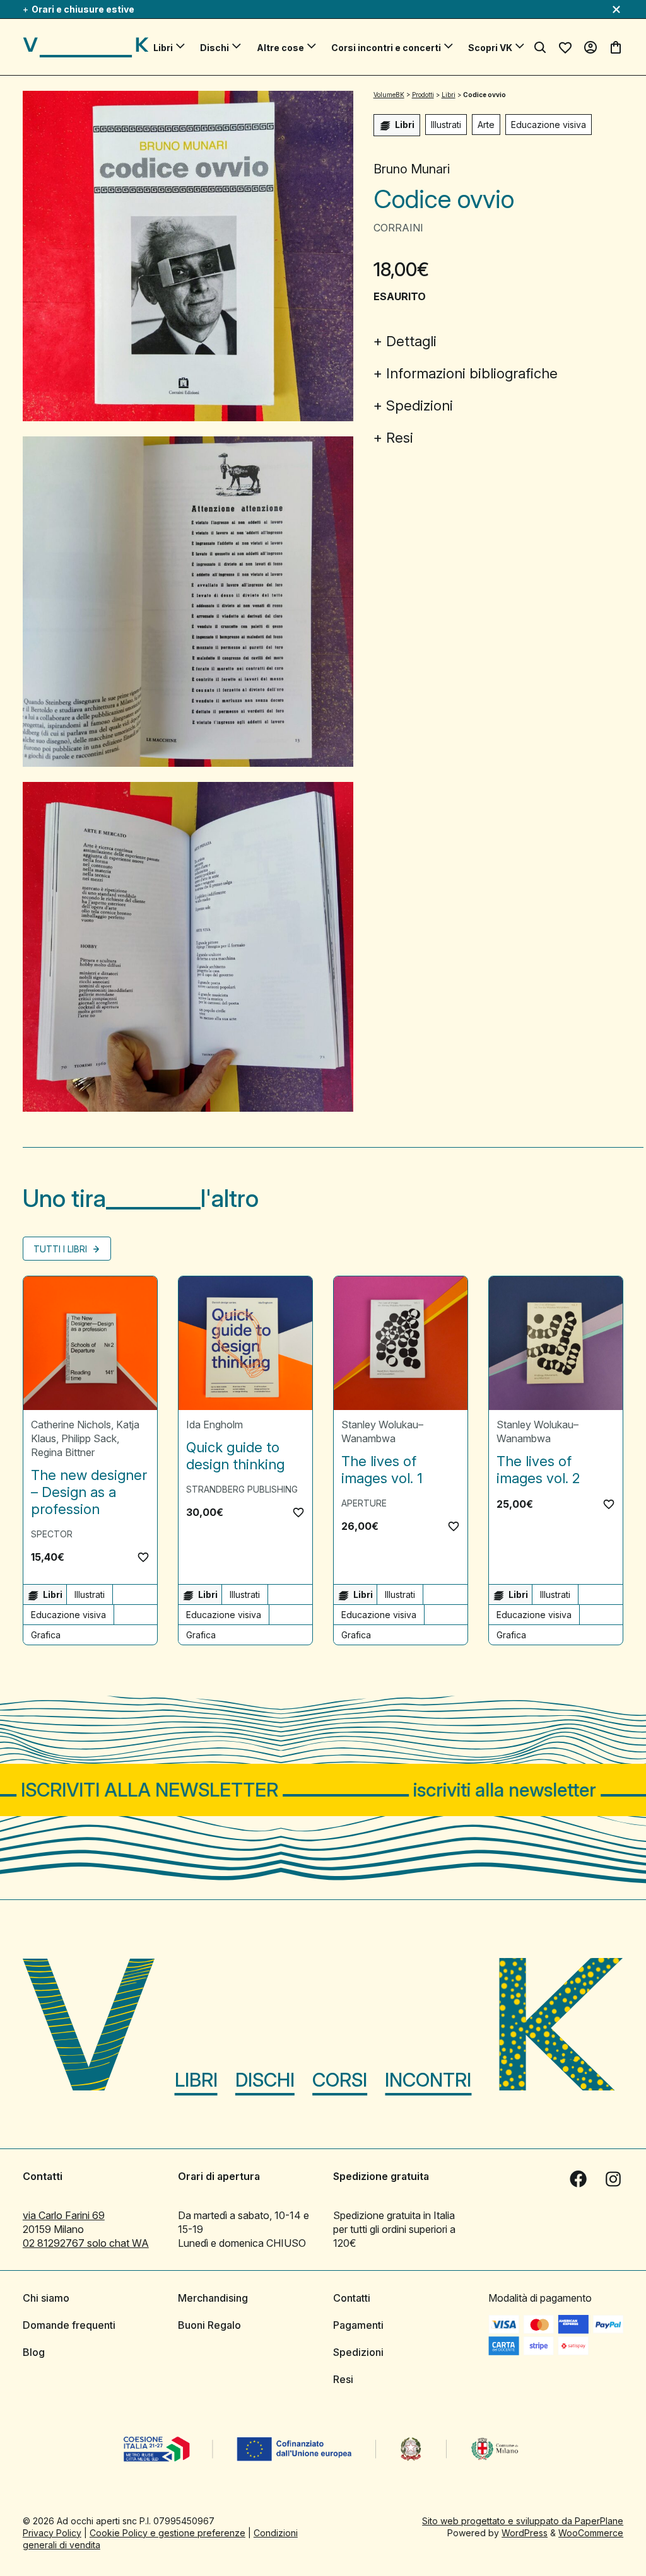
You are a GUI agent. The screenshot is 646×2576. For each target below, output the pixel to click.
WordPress (525, 2533)
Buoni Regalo (209, 2325)
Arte (486, 125)
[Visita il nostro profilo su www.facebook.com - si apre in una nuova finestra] (578, 2179)
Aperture (364, 1503)
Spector (52, 1534)
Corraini (398, 228)
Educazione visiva (549, 125)
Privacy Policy (52, 2533)
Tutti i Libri (62, 1249)
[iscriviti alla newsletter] (323, 1790)
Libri (163, 48)
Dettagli (411, 341)
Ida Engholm (214, 1425)
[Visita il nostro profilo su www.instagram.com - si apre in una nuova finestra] (613, 2179)
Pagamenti (358, 2325)
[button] (143, 1557)
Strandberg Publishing (242, 1489)
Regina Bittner (63, 1452)
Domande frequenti (69, 2325)
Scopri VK (490, 48)
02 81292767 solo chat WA (86, 2243)
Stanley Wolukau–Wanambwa (382, 1431)
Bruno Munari (412, 169)
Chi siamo (46, 2298)
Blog (34, 2352)
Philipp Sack (89, 1438)
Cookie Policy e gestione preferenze (167, 2533)
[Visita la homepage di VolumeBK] (86, 47)
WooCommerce (591, 2533)
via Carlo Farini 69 (64, 2215)
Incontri (428, 2080)
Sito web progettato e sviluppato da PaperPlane (523, 2521)
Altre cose (280, 48)
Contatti (352, 2298)
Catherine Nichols (71, 1425)
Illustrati (446, 125)
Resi (400, 438)
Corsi (340, 2080)
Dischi (214, 48)
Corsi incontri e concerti (386, 48)
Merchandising (213, 2298)
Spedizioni (420, 405)
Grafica (46, 1635)
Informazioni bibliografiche (472, 373)
